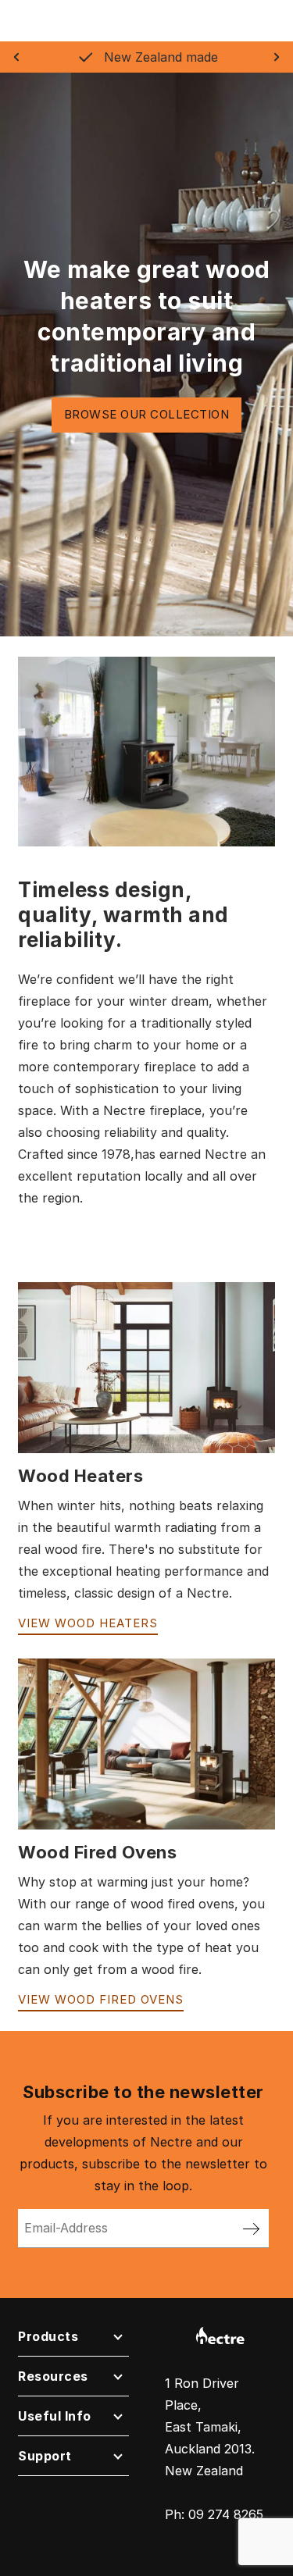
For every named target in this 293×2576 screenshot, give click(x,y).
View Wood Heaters (88, 1623)
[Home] (220, 2334)
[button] (73, 2340)
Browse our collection (147, 414)
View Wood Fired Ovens (101, 1999)
